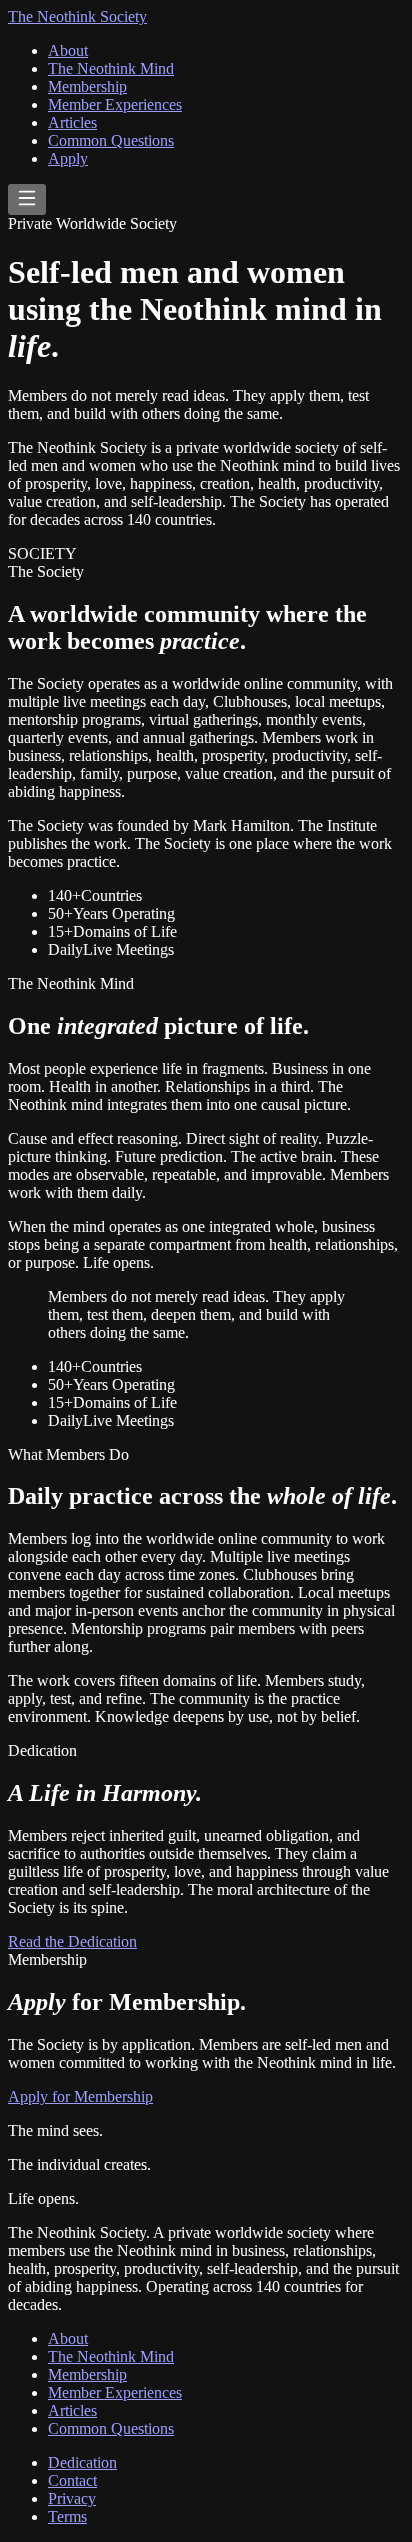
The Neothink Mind (111, 68)
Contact (72, 2480)
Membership (87, 86)
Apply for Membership (80, 2096)
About (68, 50)
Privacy (72, 2498)
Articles (72, 122)
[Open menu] (27, 199)
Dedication (82, 2462)
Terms (67, 2516)
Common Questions (111, 140)
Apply (68, 158)
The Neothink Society (77, 16)
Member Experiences (115, 104)
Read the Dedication (72, 1941)
